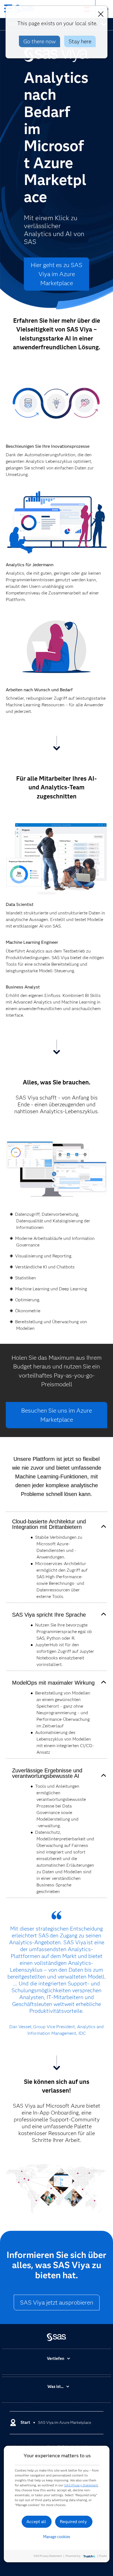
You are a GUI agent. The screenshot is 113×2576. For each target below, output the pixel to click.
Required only (73, 2522)
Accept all (36, 2522)
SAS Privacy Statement (81, 2485)
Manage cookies (57, 2537)
